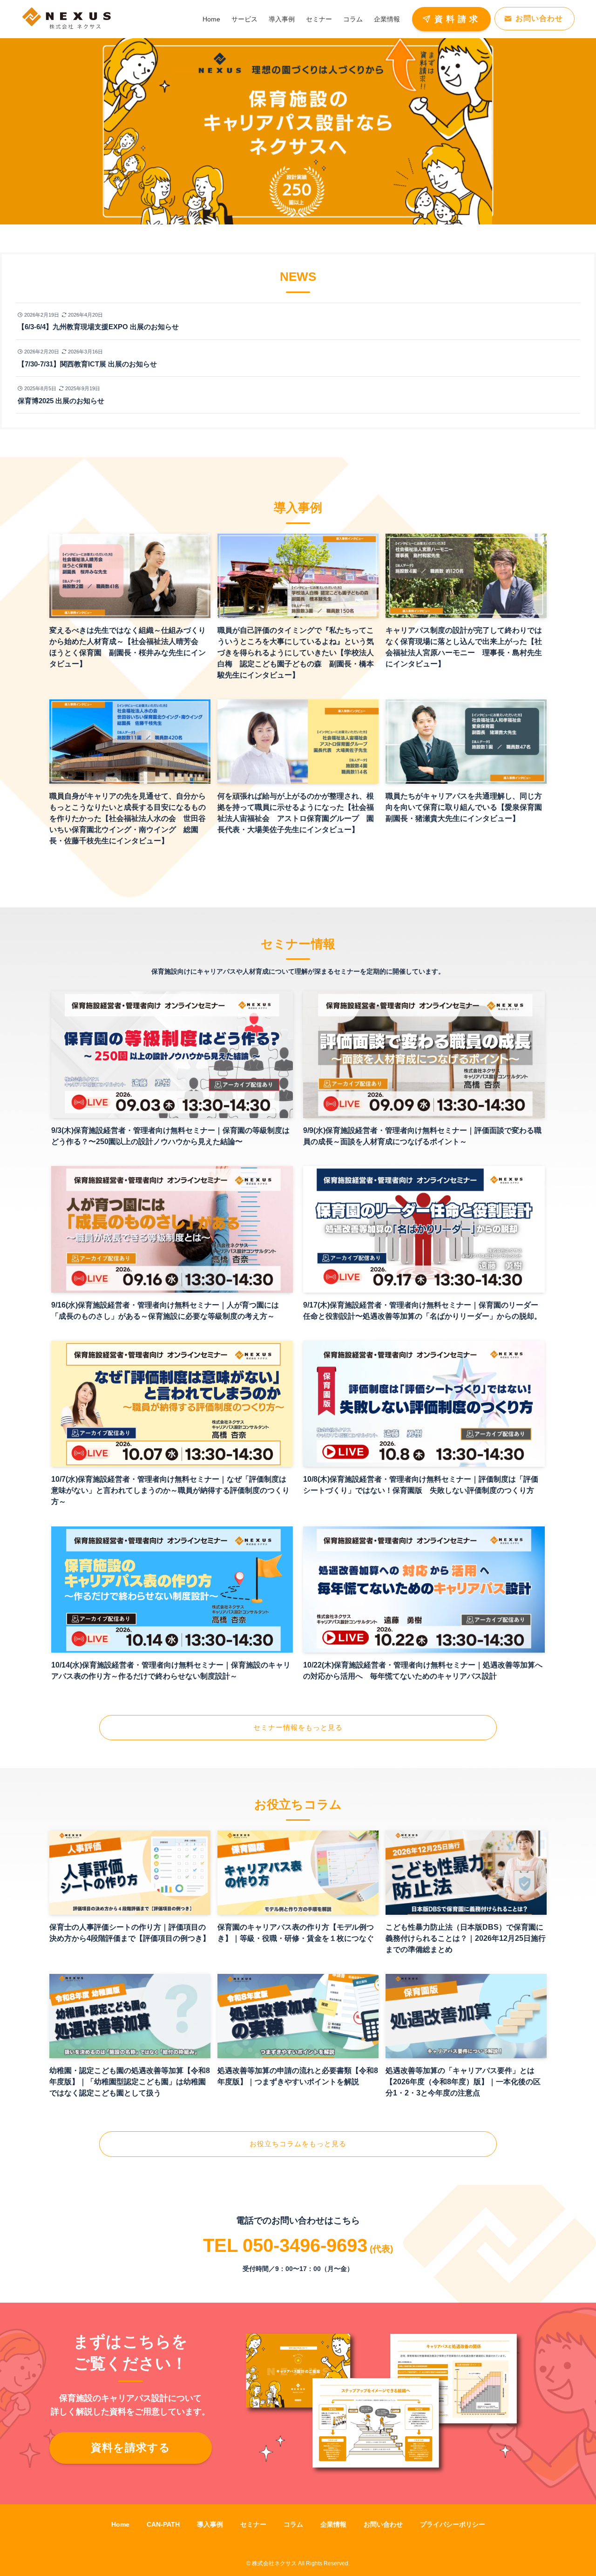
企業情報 (333, 2524)
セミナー (253, 2524)
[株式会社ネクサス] (67, 19)
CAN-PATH (163, 2524)
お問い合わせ (383, 2524)
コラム (293, 2524)
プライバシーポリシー (453, 2524)
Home (120, 2524)
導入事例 (210, 2524)
